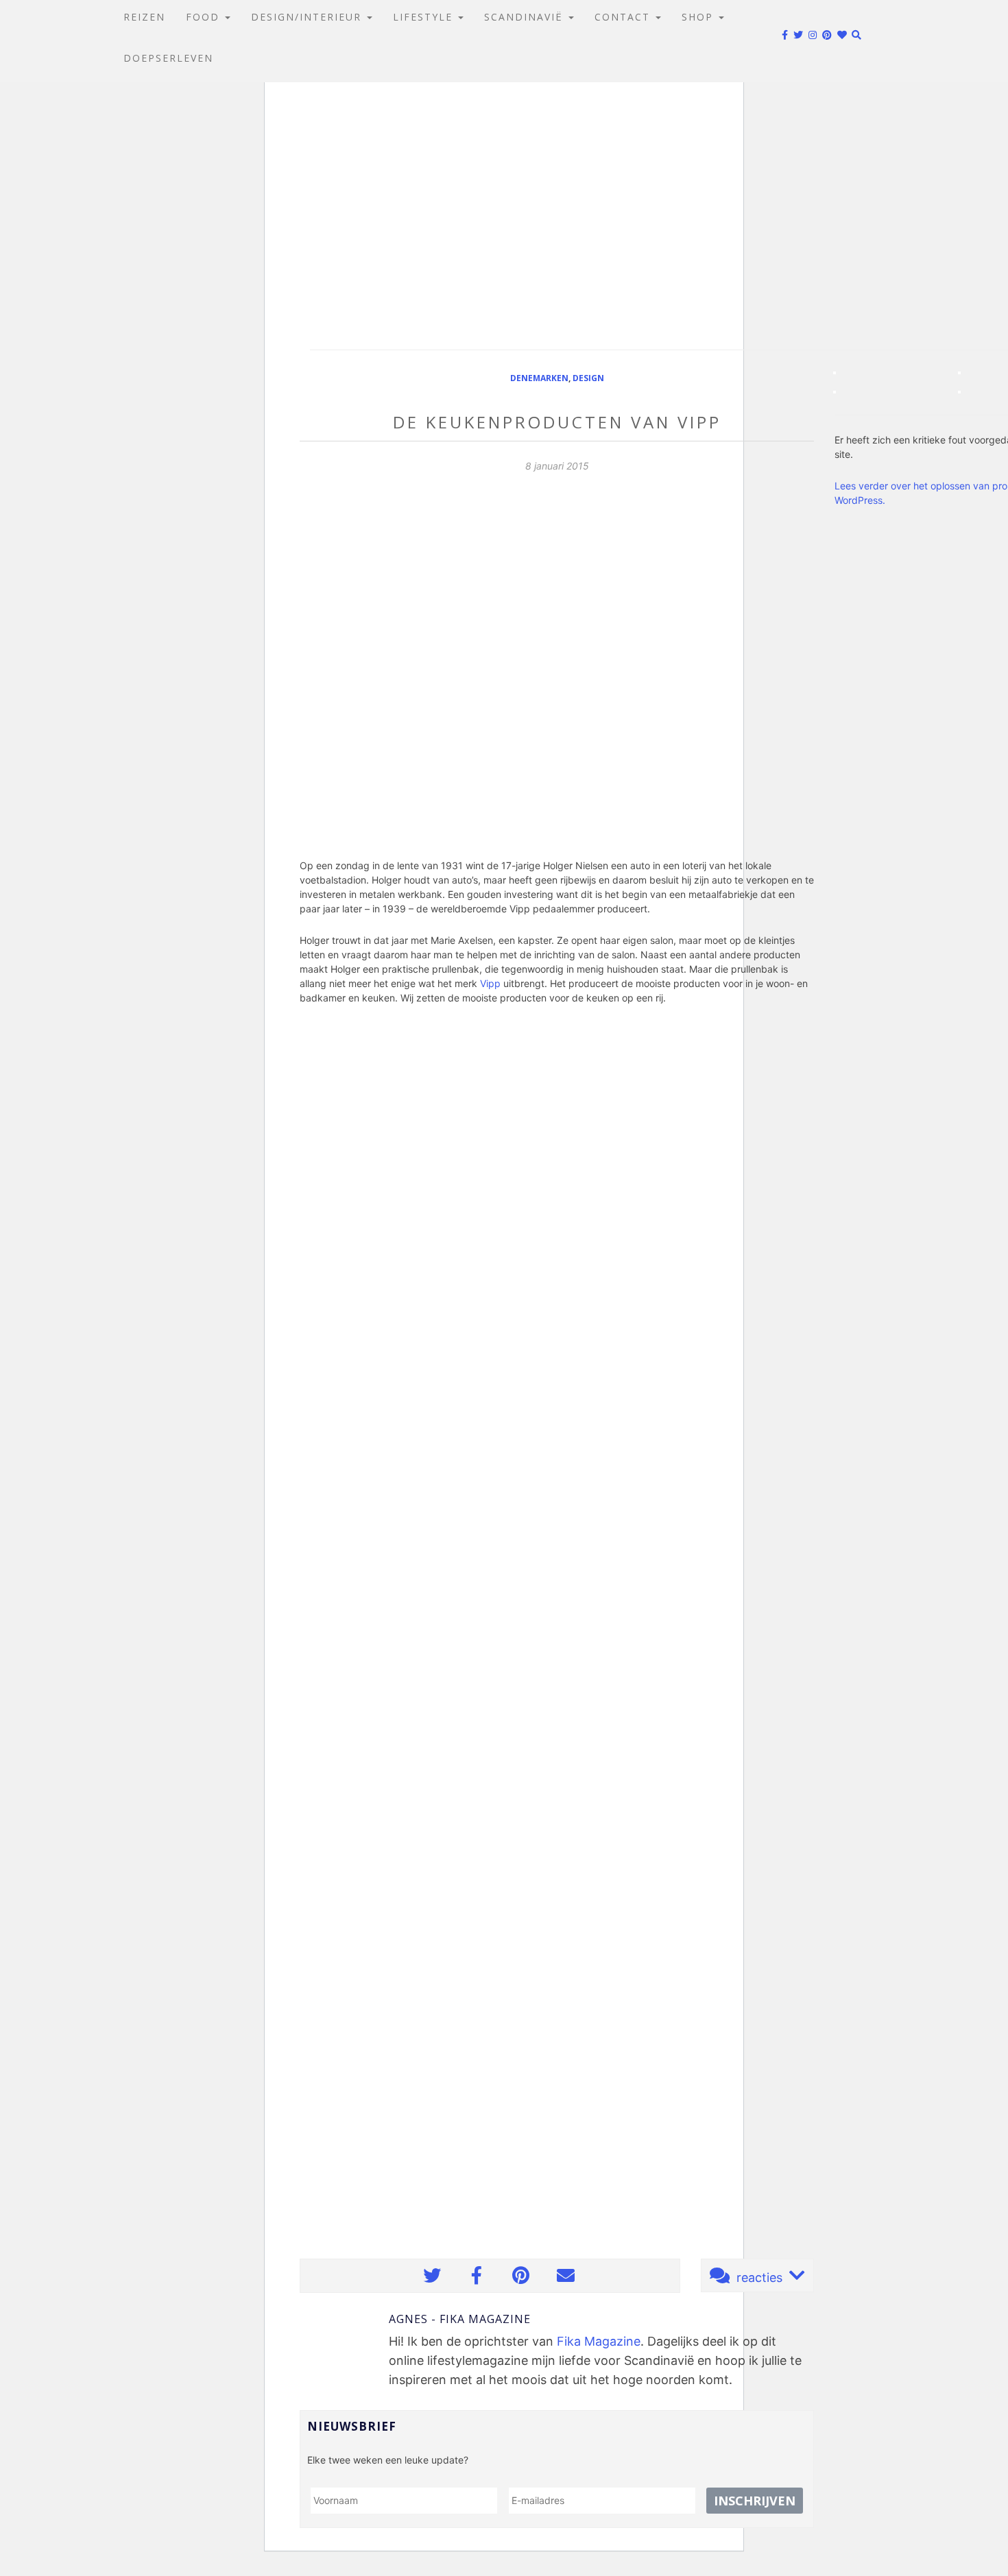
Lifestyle (425, 17)
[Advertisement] (504, 212)
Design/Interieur (308, 17)
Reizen (144, 17)
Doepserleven (168, 58)
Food (205, 17)
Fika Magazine (599, 2341)
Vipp (490, 983)
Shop (699, 17)
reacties (759, 2277)
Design (588, 378)
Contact (624, 17)
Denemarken (539, 378)
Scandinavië (526, 17)
